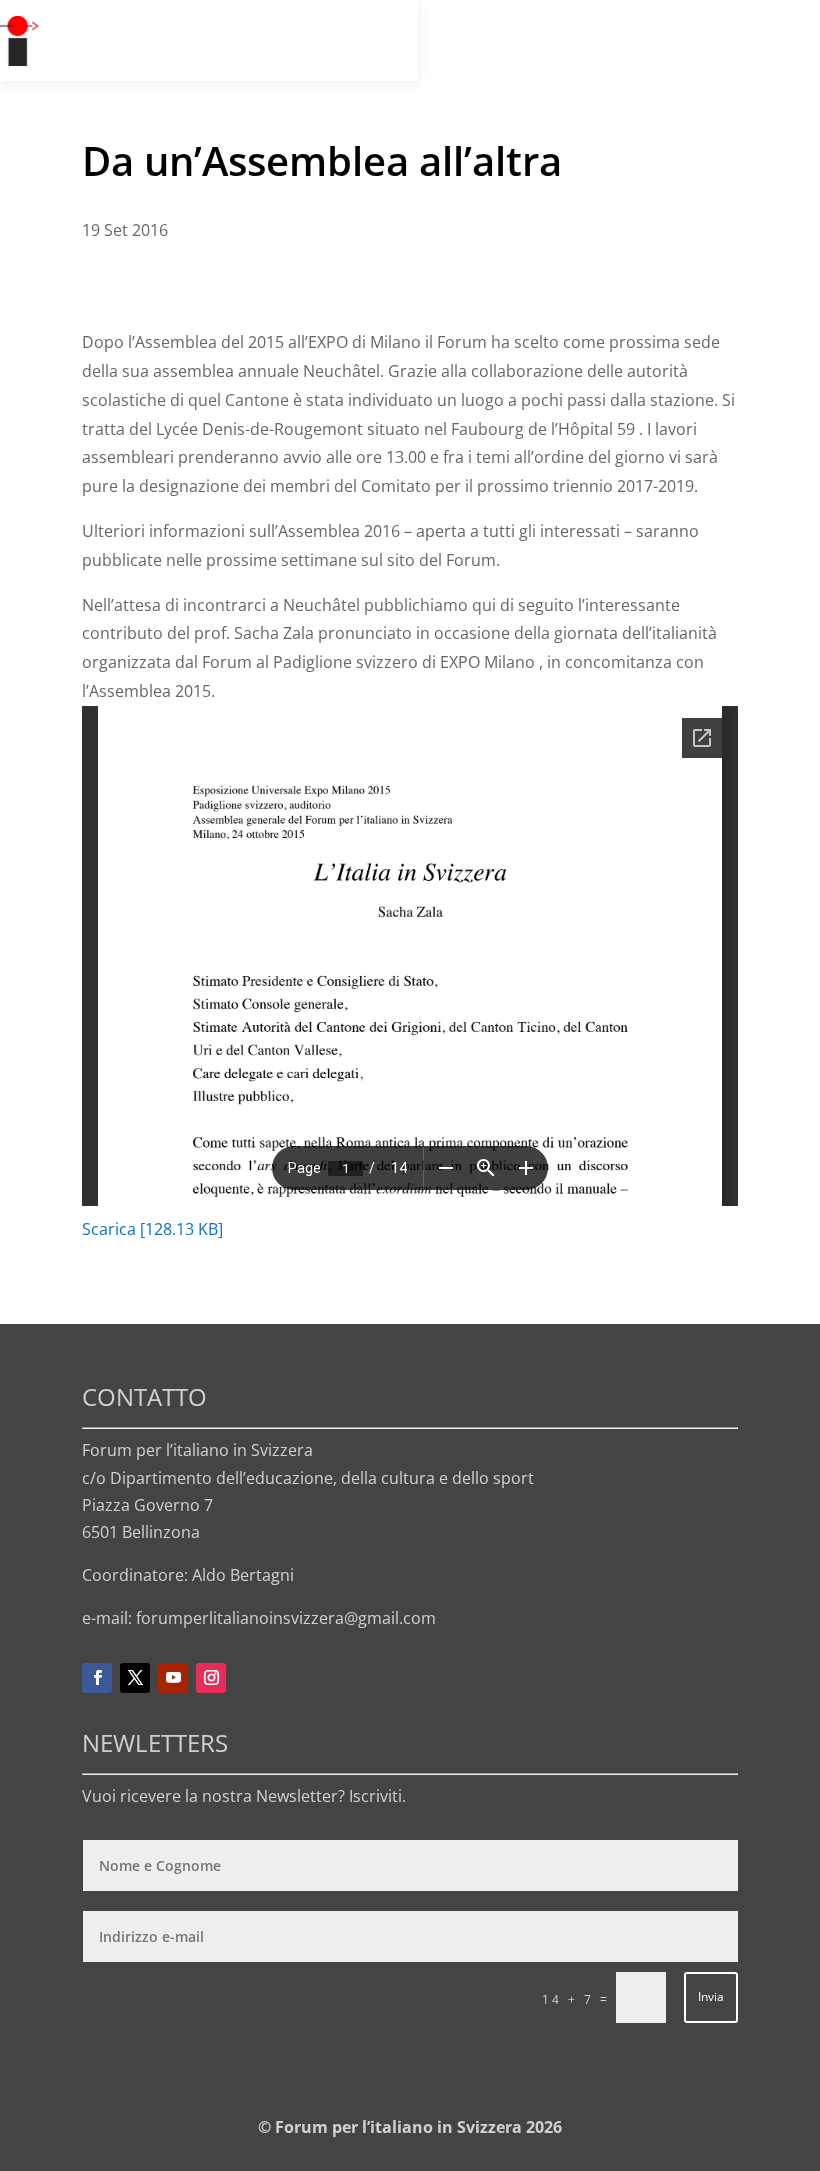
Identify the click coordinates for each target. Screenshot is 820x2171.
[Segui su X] (135, 1678)
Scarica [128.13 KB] (152, 1229)
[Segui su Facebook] (97, 1678)
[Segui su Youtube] (173, 1678)
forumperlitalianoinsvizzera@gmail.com (286, 1618)
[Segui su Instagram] (211, 1678)
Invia (711, 1996)
